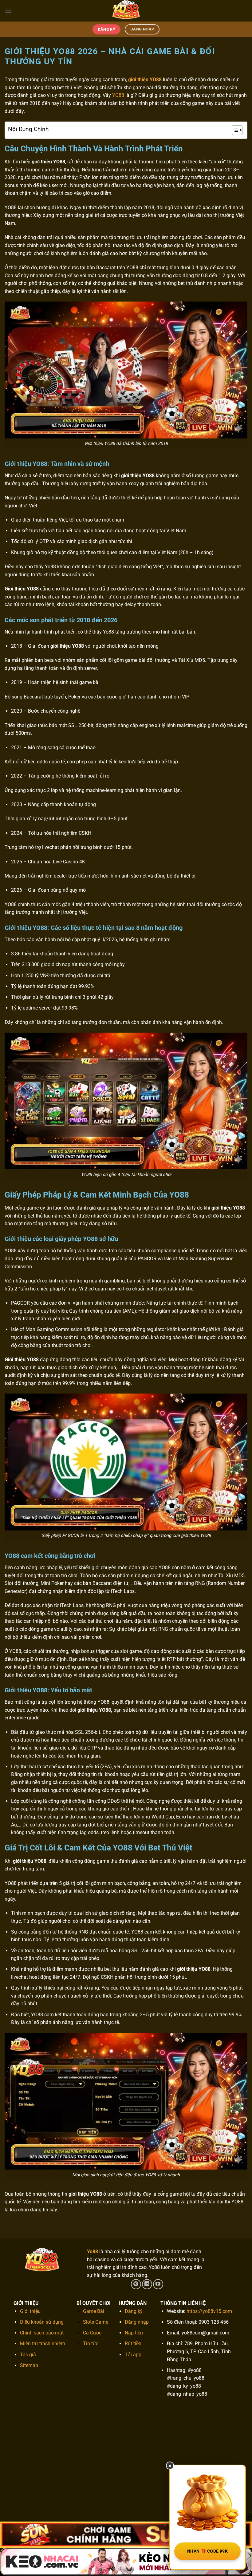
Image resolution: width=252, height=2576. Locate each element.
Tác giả (28, 2355)
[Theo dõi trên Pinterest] (136, 2284)
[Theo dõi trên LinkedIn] (147, 2284)
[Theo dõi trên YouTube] (158, 2284)
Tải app (133, 2355)
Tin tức (91, 2344)
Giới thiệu (30, 2311)
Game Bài (94, 2311)
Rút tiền (133, 2344)
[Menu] (8, 11)
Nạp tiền (134, 2333)
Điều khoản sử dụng (42, 2322)
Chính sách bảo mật (42, 2333)
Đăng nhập (137, 2322)
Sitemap (29, 2365)
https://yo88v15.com (209, 2311)
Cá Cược (92, 2333)
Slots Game (96, 2322)
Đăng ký (134, 2311)
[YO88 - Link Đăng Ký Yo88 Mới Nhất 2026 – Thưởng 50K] (126, 11)
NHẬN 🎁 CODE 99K (207, 2551)
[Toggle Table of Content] (234, 130)
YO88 (118, 95)
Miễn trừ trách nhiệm (43, 2344)
